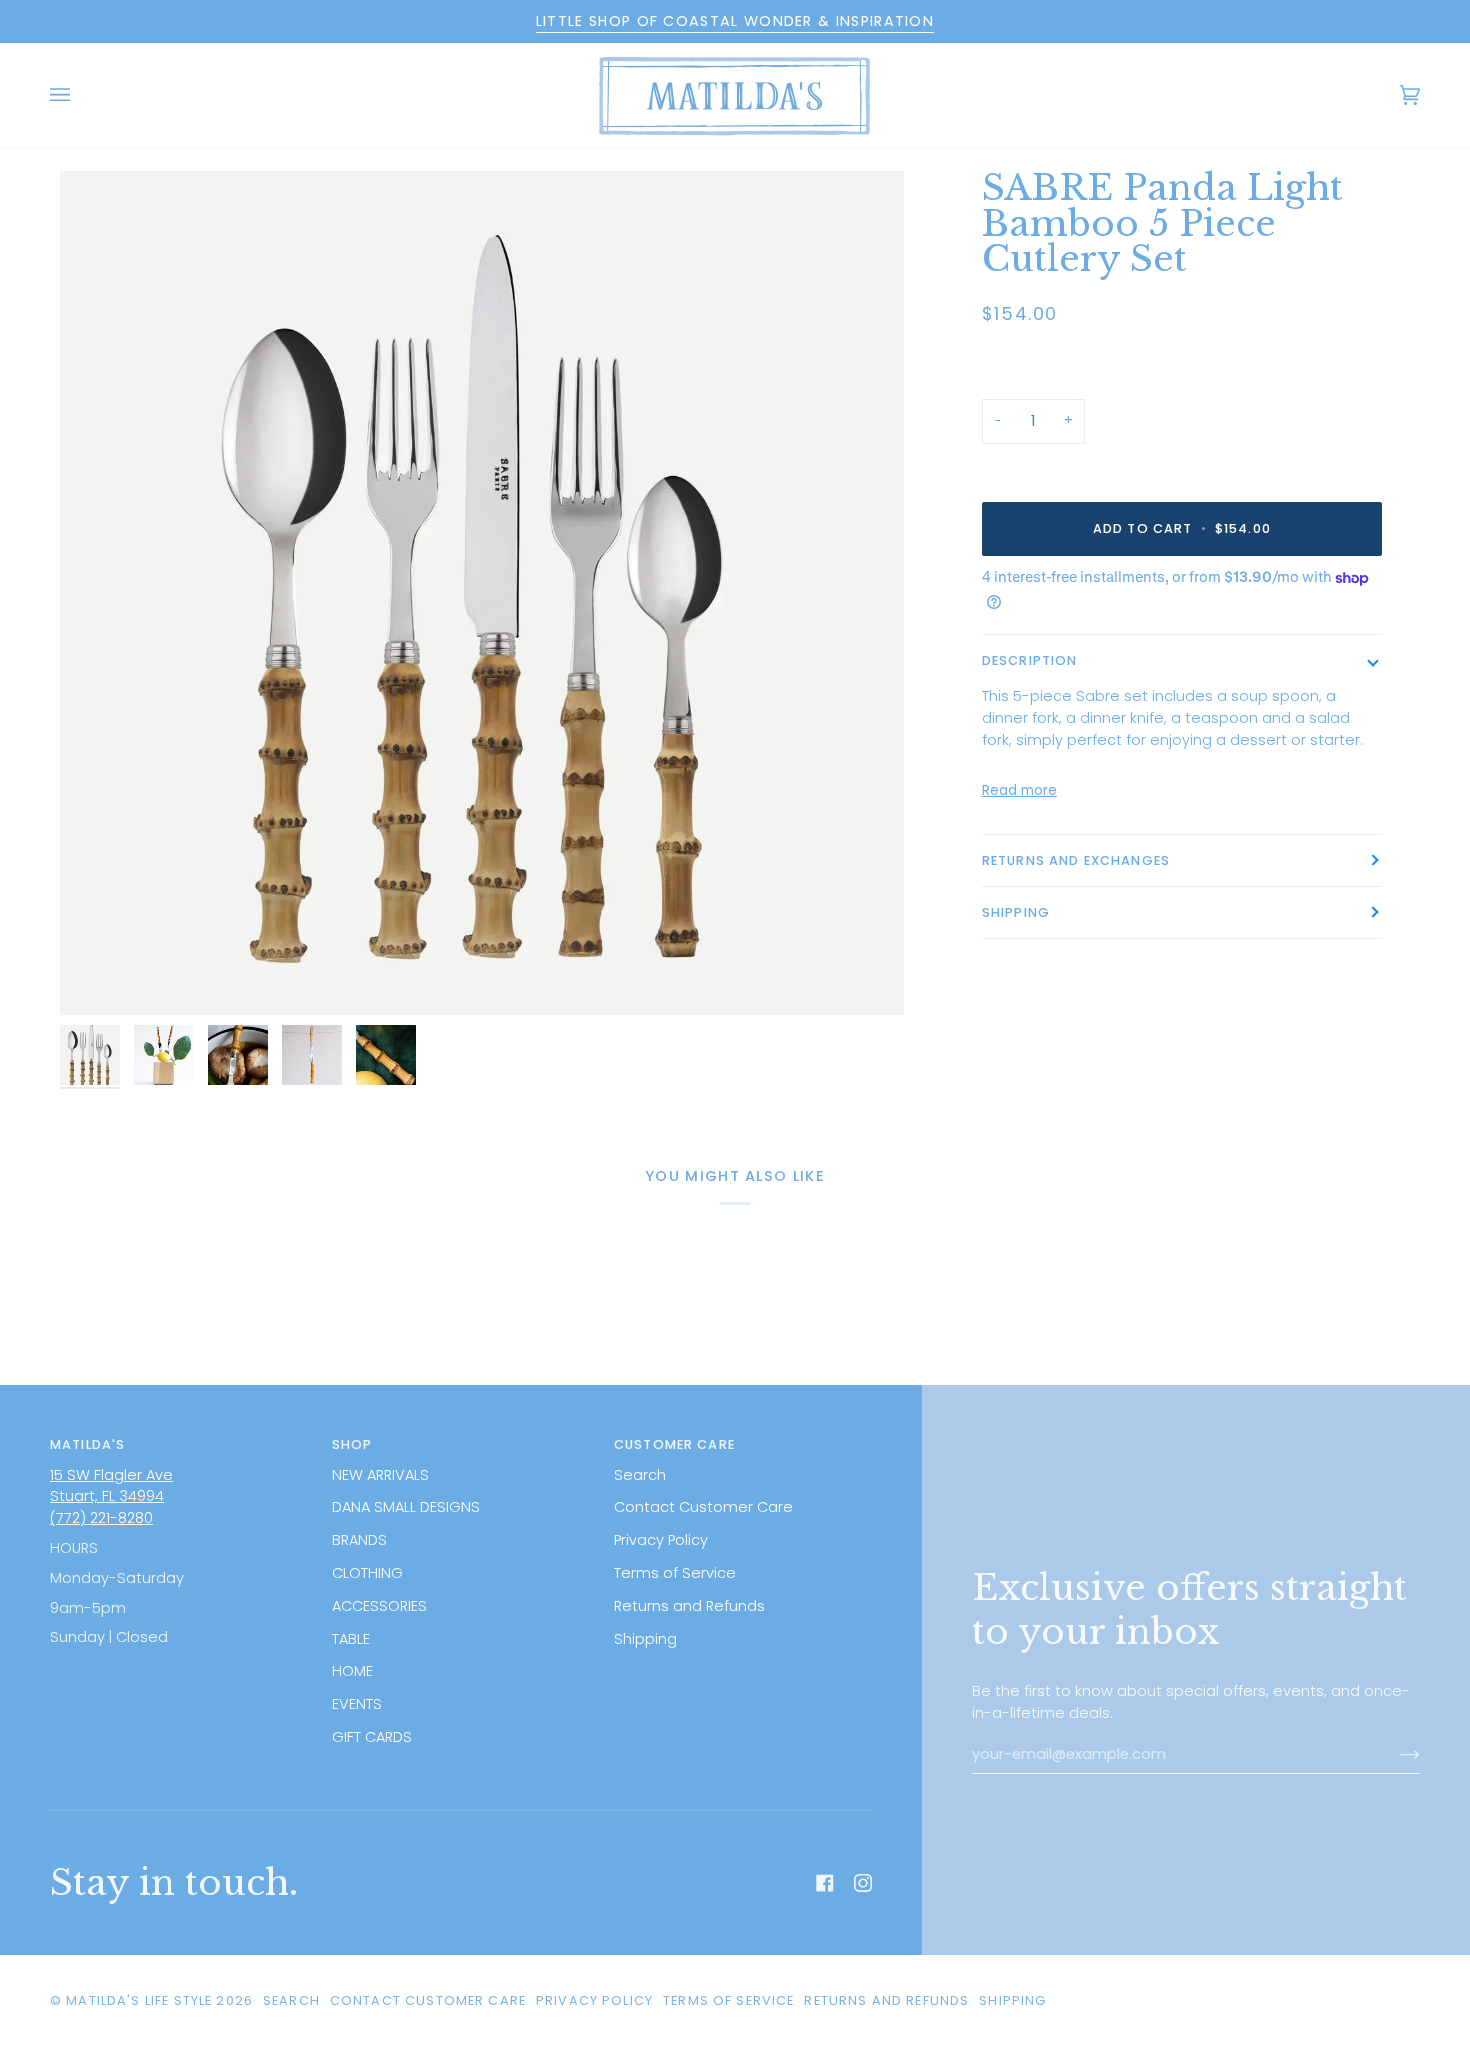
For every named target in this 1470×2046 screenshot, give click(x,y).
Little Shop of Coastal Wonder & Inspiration (735, 21)
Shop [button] (352, 1444)
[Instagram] (863, 1883)
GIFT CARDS (372, 1737)
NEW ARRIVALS (380, 1475)
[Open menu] (80, 95)
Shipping (1016, 912)
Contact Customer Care (703, 1507)
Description (1030, 660)
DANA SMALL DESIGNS (406, 1507)
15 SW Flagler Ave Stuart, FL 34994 (111, 1486)
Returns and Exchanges (1076, 860)
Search (640, 1475)
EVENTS (357, 1704)
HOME (352, 1671)
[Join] (1393, 1755)
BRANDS (359, 1540)
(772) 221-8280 (101, 1518)
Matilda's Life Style (139, 2000)
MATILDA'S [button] (87, 1444)
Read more (1019, 790)
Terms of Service (675, 1573)
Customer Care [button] (674, 1444)
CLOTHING (367, 1573)
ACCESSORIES (379, 1606)
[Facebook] (825, 1883)
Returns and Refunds (689, 1606)
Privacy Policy (661, 1540)
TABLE (351, 1639)
